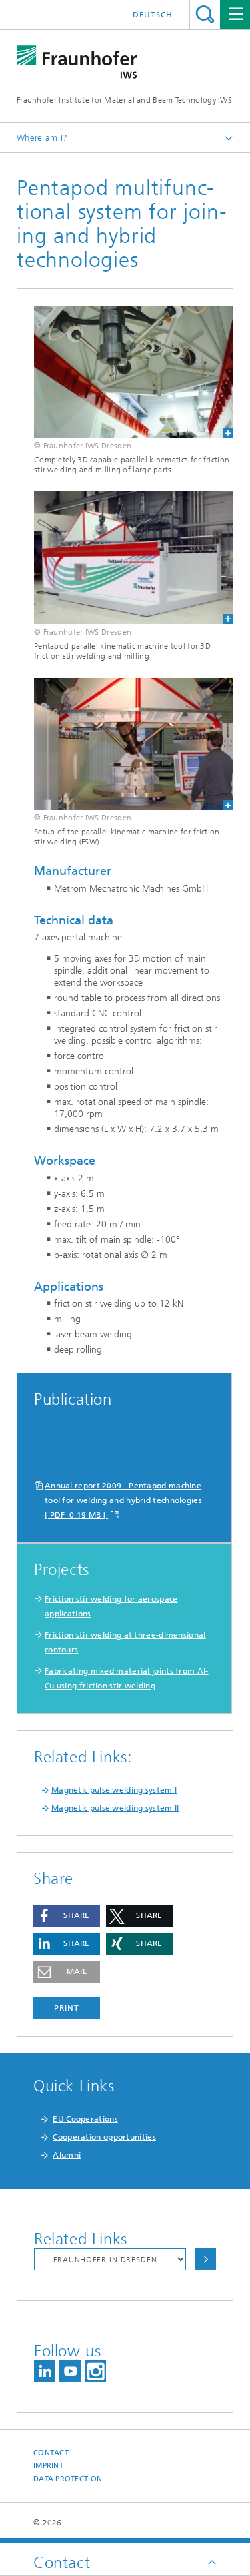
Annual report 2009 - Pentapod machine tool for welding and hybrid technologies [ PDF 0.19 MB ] (123, 1500)
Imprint (48, 2466)
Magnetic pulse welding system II (115, 1808)
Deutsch (153, 15)
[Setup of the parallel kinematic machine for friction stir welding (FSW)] (125, 744)
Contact (51, 2453)
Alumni (67, 2155)
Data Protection (68, 2479)
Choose (205, 2259)
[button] (67, 1916)
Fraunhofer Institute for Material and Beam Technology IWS (124, 100)
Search (205, 14)
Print (67, 2008)
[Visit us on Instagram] (95, 2371)
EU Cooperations (85, 2119)
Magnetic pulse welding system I (114, 1790)
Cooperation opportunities (104, 2137)
